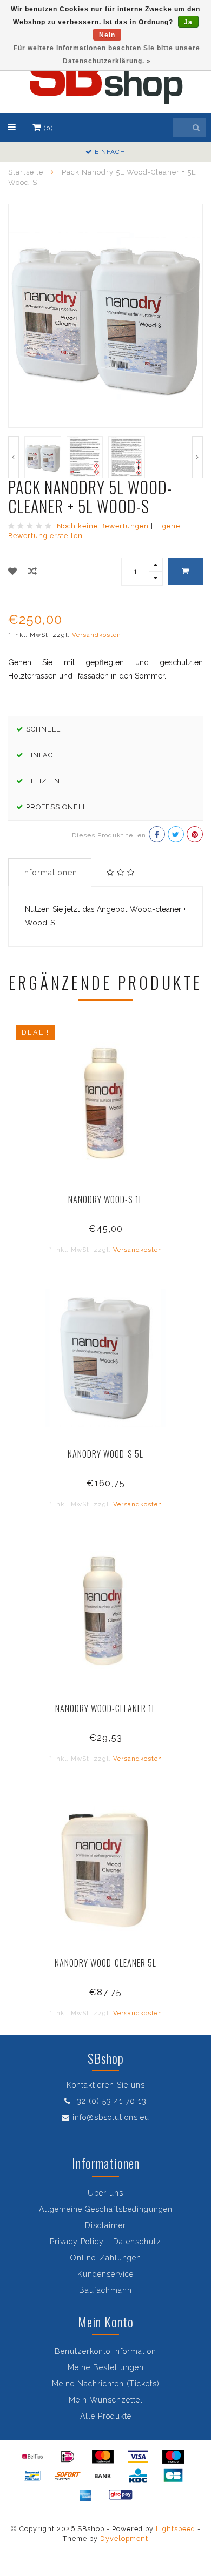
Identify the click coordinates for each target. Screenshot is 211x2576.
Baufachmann (105, 2290)
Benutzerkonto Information (105, 2351)
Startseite (26, 172)
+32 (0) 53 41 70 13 (110, 2101)
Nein (107, 35)
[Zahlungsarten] (32, 2457)
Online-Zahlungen (106, 2258)
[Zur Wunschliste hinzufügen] (13, 571)
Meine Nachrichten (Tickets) (106, 2384)
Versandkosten (97, 635)
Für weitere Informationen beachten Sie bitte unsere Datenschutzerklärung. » (107, 55)
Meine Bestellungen (106, 2367)
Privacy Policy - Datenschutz (105, 2242)
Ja (188, 22)
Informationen (50, 873)
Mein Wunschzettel (106, 2400)
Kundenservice (105, 2274)
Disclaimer (105, 2225)
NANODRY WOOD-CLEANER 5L (105, 1963)
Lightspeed (176, 2529)
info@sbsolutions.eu (111, 2117)
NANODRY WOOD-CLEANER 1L (105, 1708)
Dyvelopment (124, 2538)
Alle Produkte (106, 2416)
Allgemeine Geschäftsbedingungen (106, 2209)
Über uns (105, 2193)
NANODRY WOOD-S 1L (105, 1199)
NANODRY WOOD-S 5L (105, 1454)
